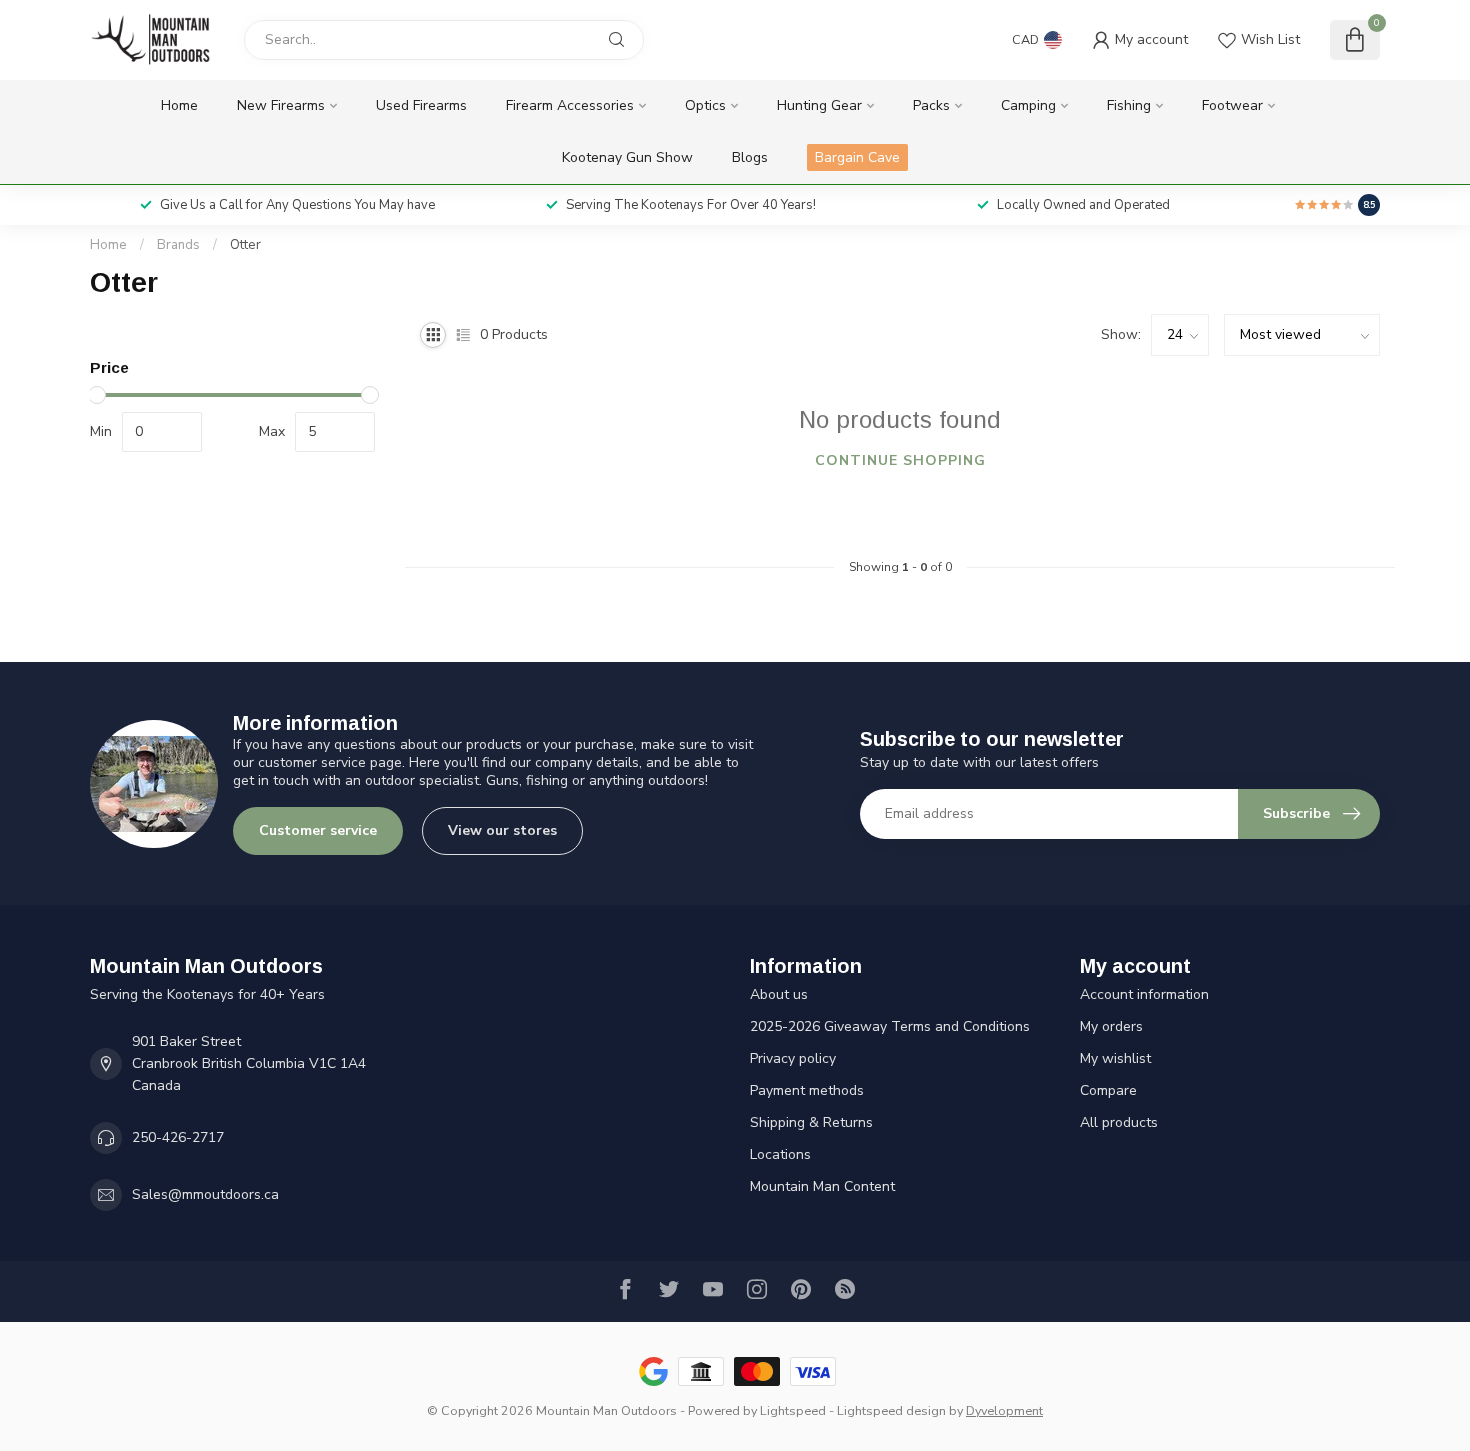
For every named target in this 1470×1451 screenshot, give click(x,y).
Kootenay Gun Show (627, 157)
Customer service (318, 830)
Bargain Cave (857, 157)
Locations (780, 1154)
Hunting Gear (819, 105)
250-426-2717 (178, 1137)
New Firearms (281, 105)
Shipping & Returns (811, 1122)
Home (179, 105)
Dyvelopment (1004, 1410)
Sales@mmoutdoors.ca (205, 1194)
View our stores (502, 830)
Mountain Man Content (822, 1186)
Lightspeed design (891, 1410)
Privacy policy (793, 1058)
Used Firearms (421, 105)
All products (1119, 1122)
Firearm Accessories (570, 105)
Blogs (750, 157)
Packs (931, 105)
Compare (1108, 1090)
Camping (1028, 105)
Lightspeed (793, 1410)
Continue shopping (900, 460)
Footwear (1232, 105)
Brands (178, 245)
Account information (1144, 994)
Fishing (1129, 105)
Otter (245, 245)
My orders (1111, 1026)
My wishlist (1115, 1058)
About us (779, 994)
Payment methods (807, 1090)
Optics (705, 105)
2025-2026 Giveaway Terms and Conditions (890, 1026)
